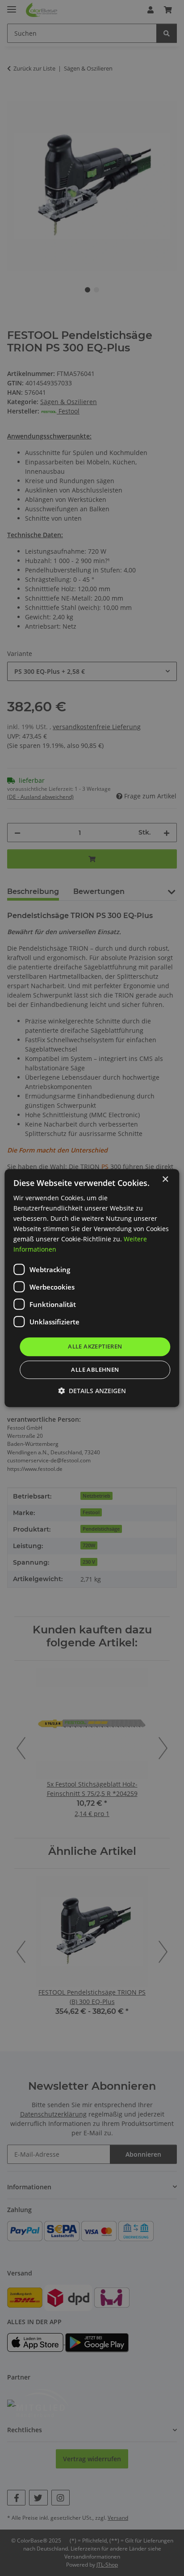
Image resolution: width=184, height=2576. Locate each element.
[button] (92, 1391)
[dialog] (92, 1288)
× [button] (165, 1179)
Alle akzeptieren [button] (95, 1347)
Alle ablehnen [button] (95, 1369)
